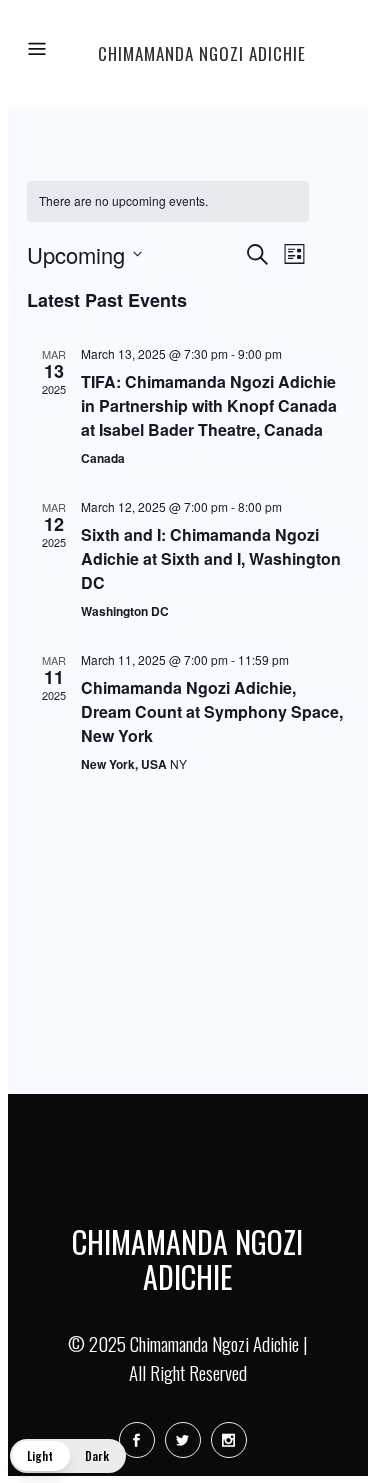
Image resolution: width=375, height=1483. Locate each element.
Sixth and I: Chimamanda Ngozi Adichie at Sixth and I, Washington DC (211, 558)
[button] (68, 1456)
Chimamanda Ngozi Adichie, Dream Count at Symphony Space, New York (212, 711)
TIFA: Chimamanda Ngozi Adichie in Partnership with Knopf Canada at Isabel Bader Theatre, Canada (209, 405)
